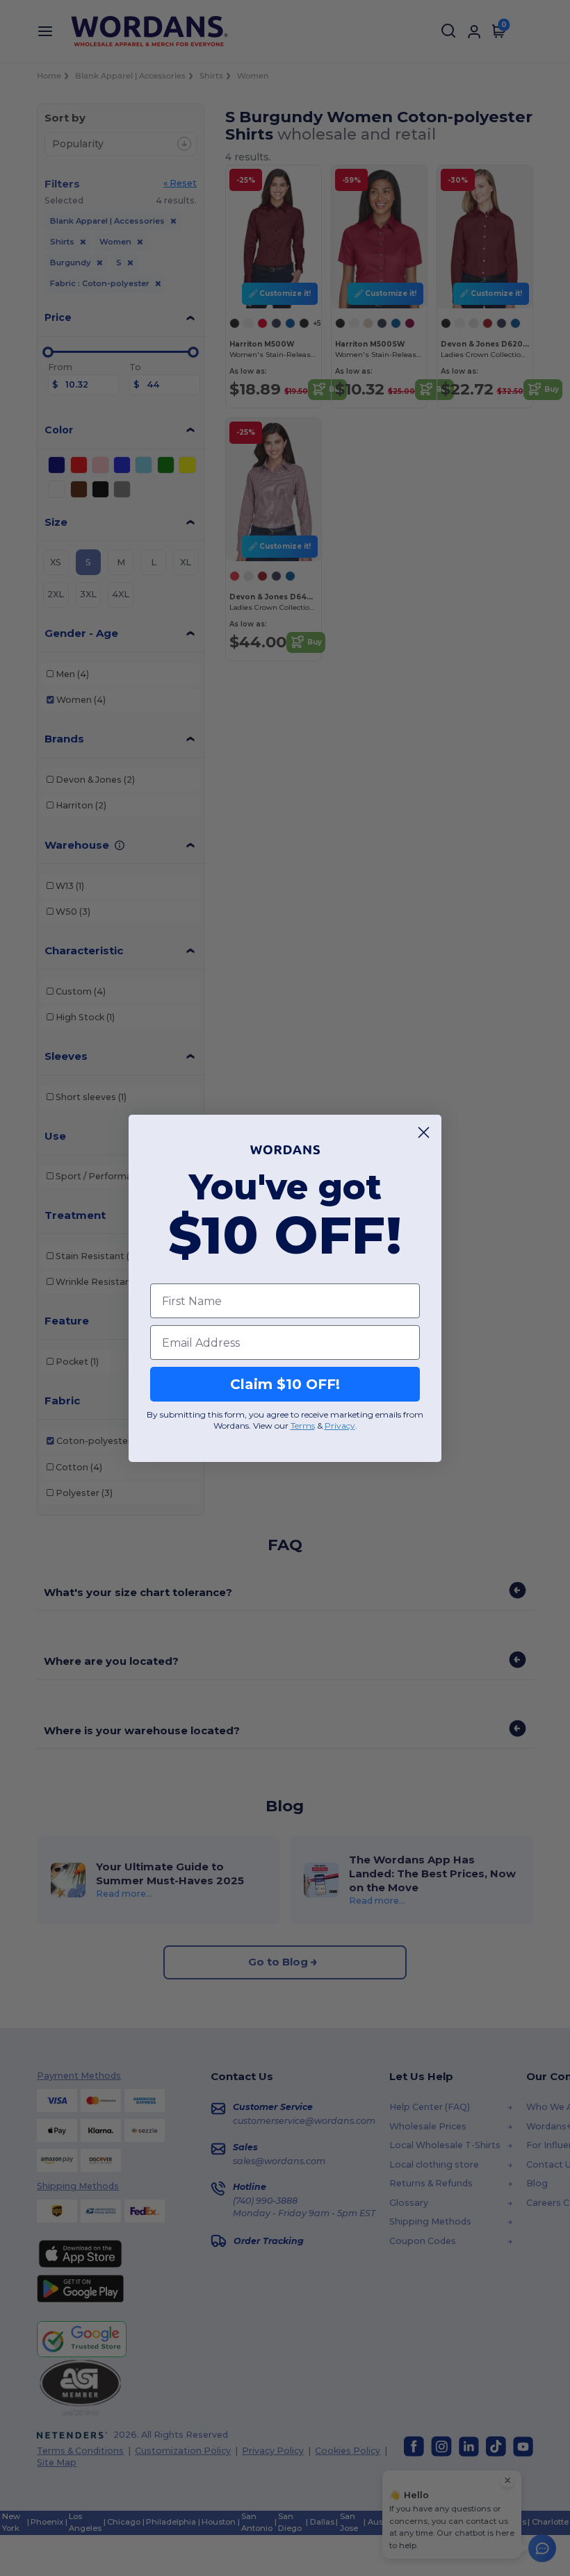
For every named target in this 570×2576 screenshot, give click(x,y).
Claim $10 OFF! (285, 1384)
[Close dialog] (424, 1132)
